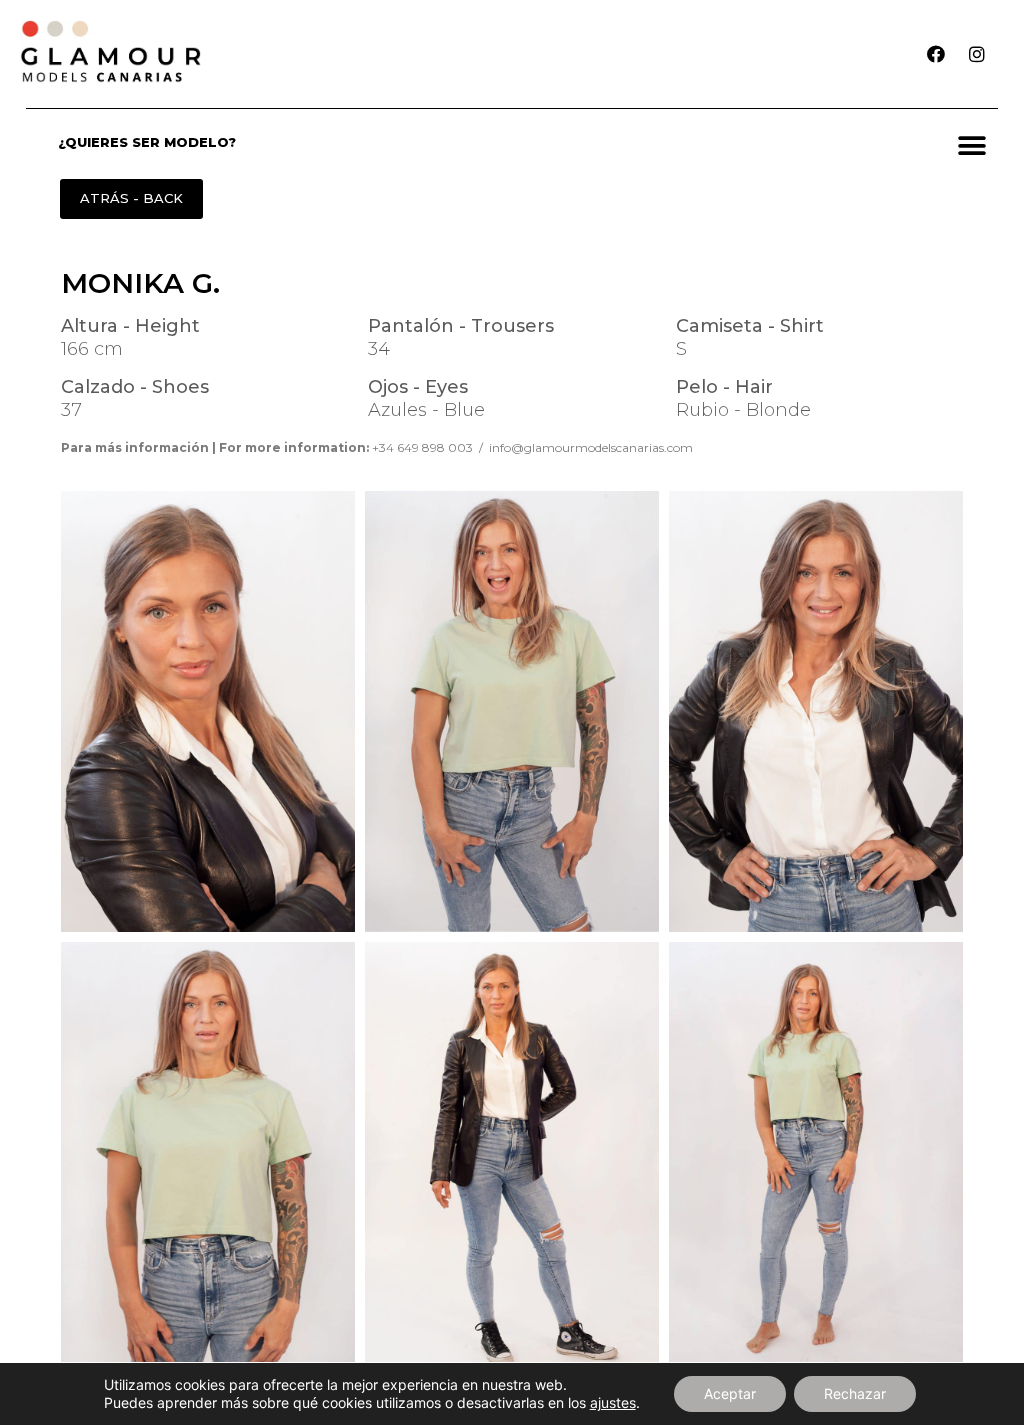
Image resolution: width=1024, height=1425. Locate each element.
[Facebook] (936, 54)
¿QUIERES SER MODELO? (147, 142)
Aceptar (730, 1393)
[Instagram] (977, 54)
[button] (972, 145)
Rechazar (855, 1393)
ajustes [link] (613, 1402)
